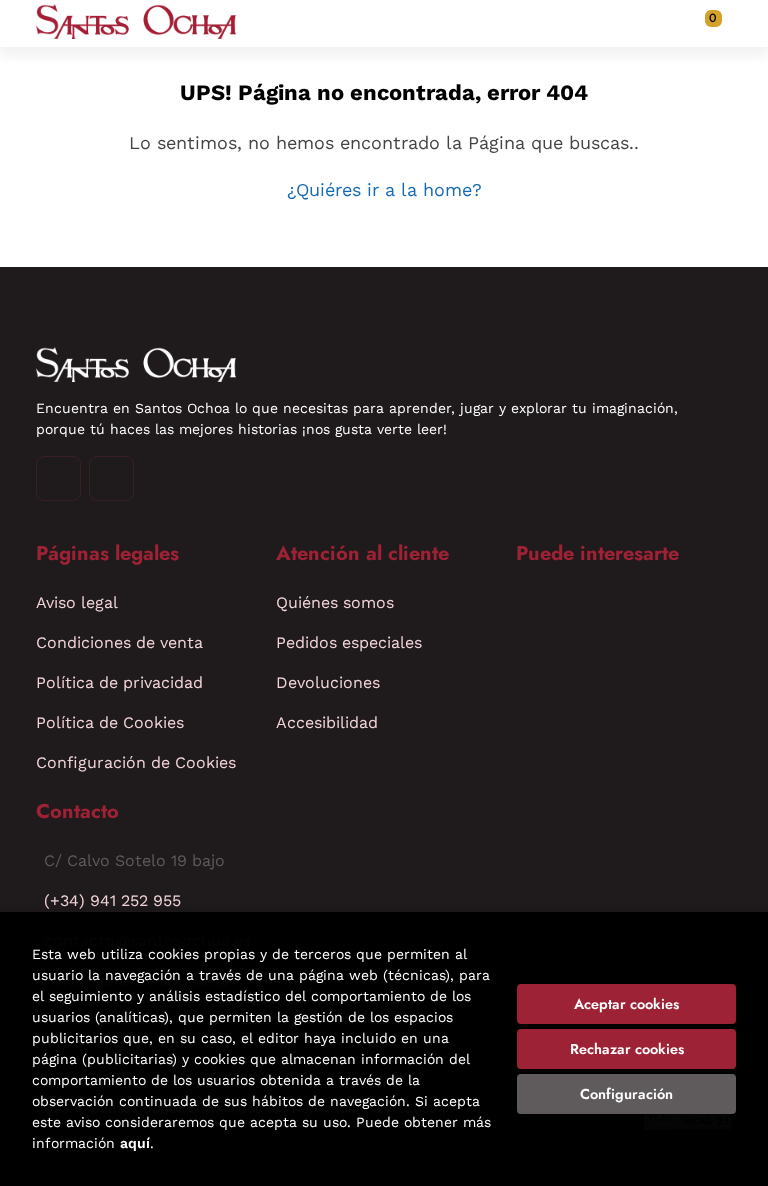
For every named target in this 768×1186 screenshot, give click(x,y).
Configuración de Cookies (136, 762)
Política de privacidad (119, 682)
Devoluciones (328, 682)
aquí (135, 1143)
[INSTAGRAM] (58, 478)
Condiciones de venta (119, 642)
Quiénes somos (335, 602)
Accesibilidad (327, 722)
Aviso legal (77, 602)
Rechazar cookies (627, 1049)
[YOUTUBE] (111, 478)
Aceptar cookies (626, 1004)
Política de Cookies (110, 722)
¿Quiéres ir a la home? (384, 189)
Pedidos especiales (349, 642)
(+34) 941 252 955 (112, 900)
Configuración (626, 1094)
